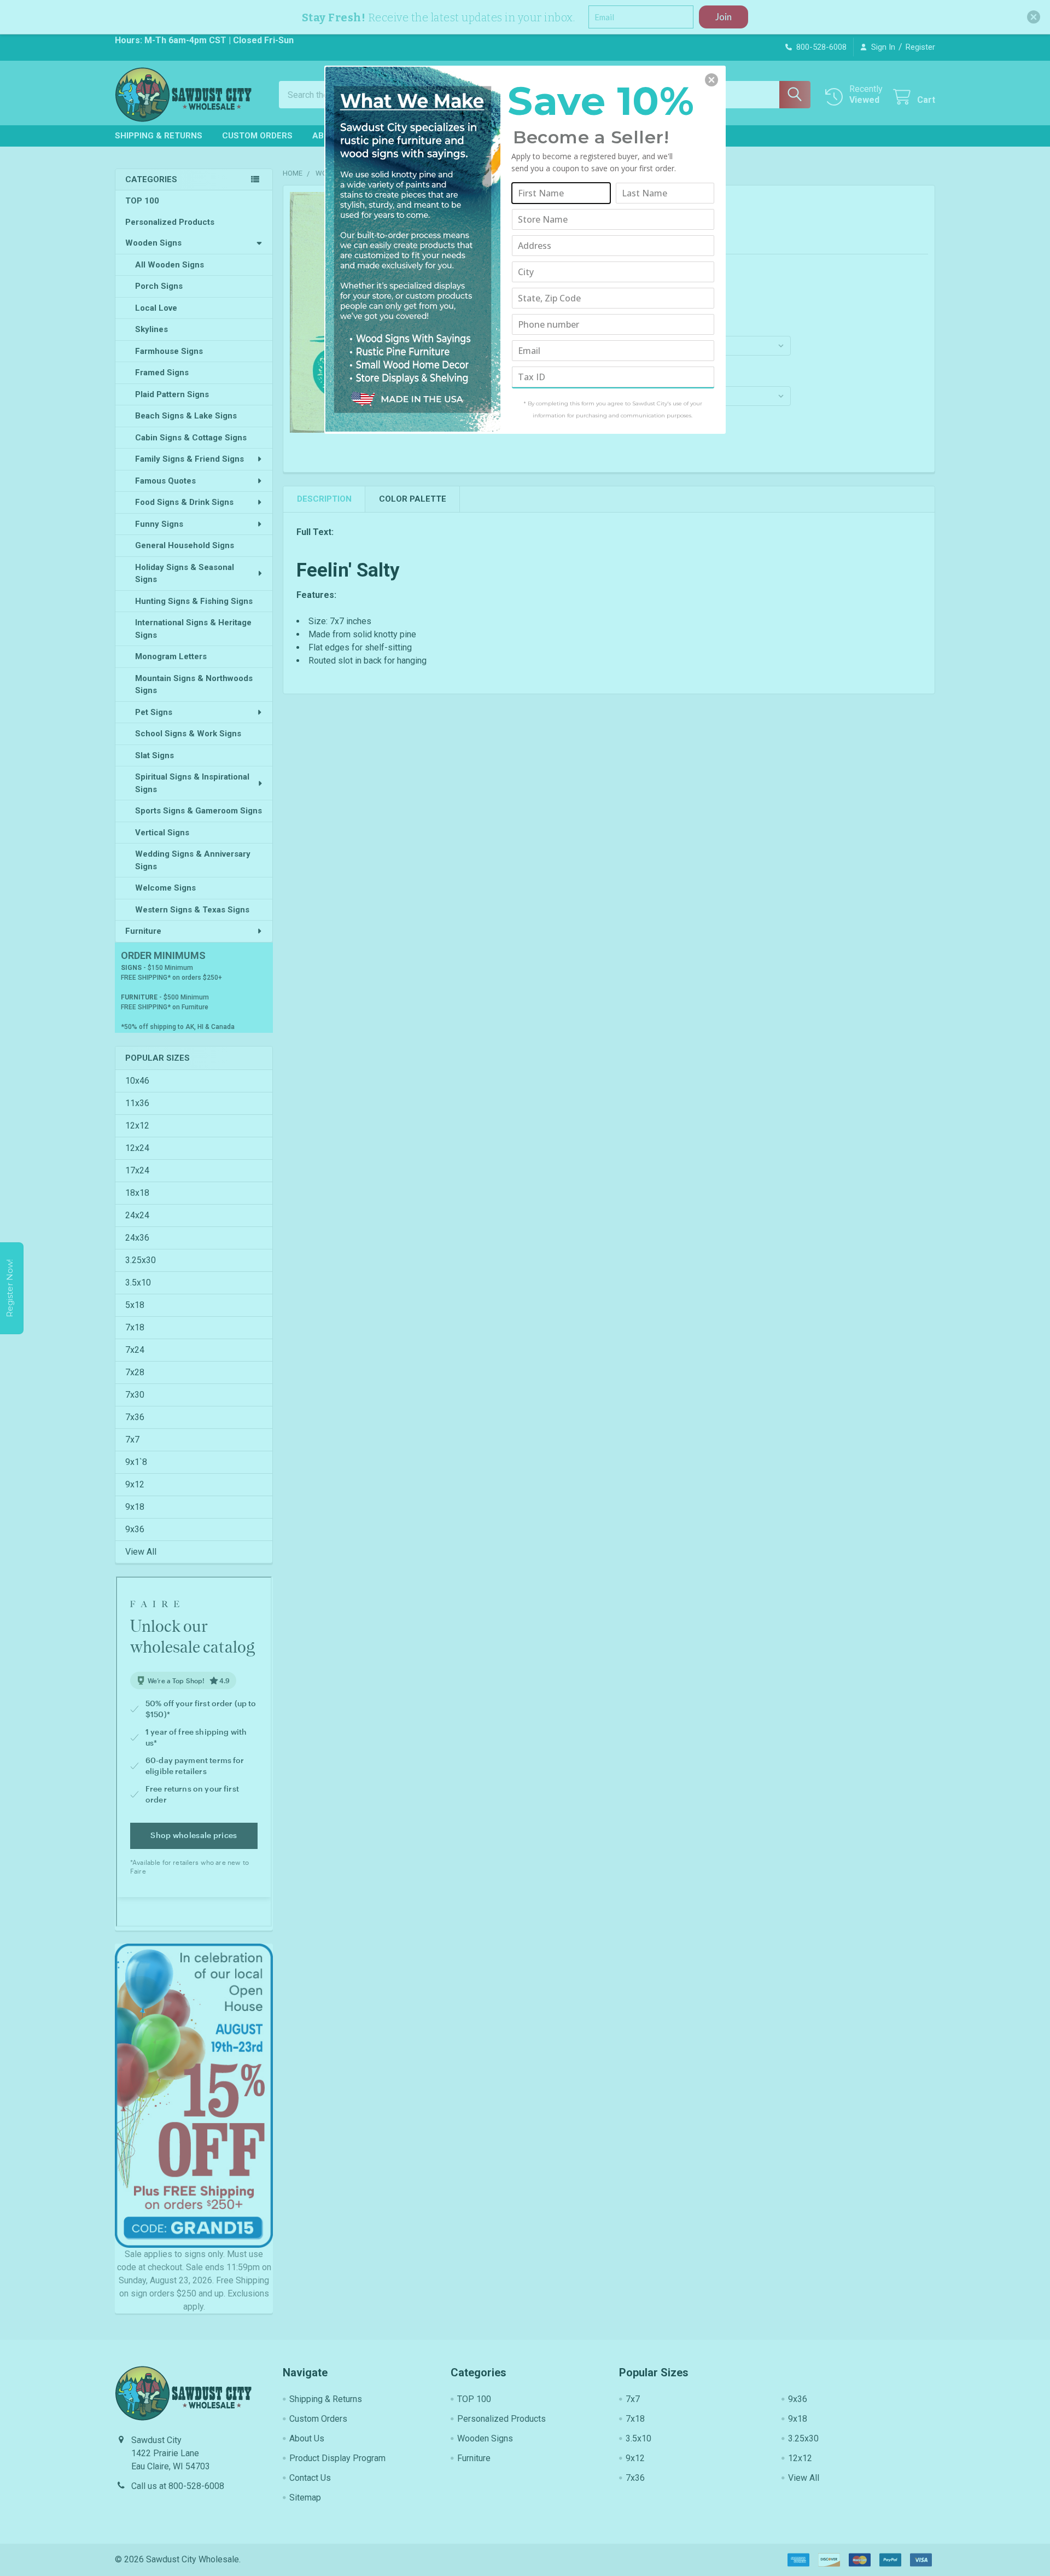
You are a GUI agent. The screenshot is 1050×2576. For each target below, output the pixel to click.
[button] (711, 80)
